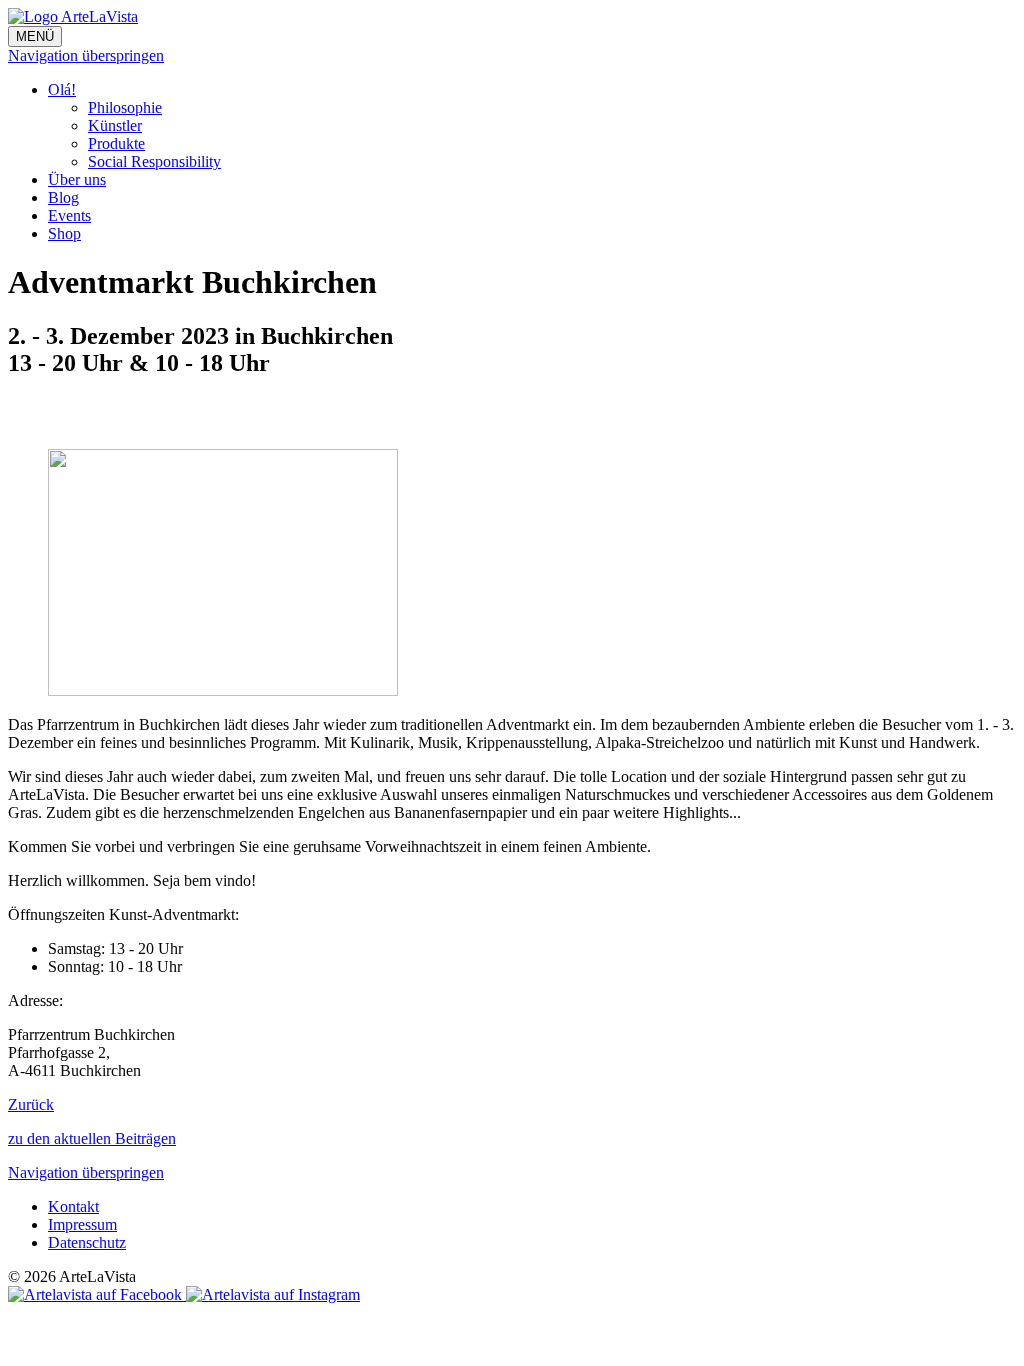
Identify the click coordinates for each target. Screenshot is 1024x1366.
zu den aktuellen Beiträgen (92, 1138)
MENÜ (35, 36)
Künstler (115, 125)
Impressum (82, 1224)
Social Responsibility (154, 161)
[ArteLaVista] (73, 16)
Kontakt (73, 1206)
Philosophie (125, 107)
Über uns (77, 179)
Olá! (62, 89)
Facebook (24, 413)
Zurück (31, 1104)
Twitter (64, 413)
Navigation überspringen (86, 55)
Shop (64, 233)
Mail (104, 413)
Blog (63, 197)
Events (69, 215)
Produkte (116, 143)
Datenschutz (87, 1242)
